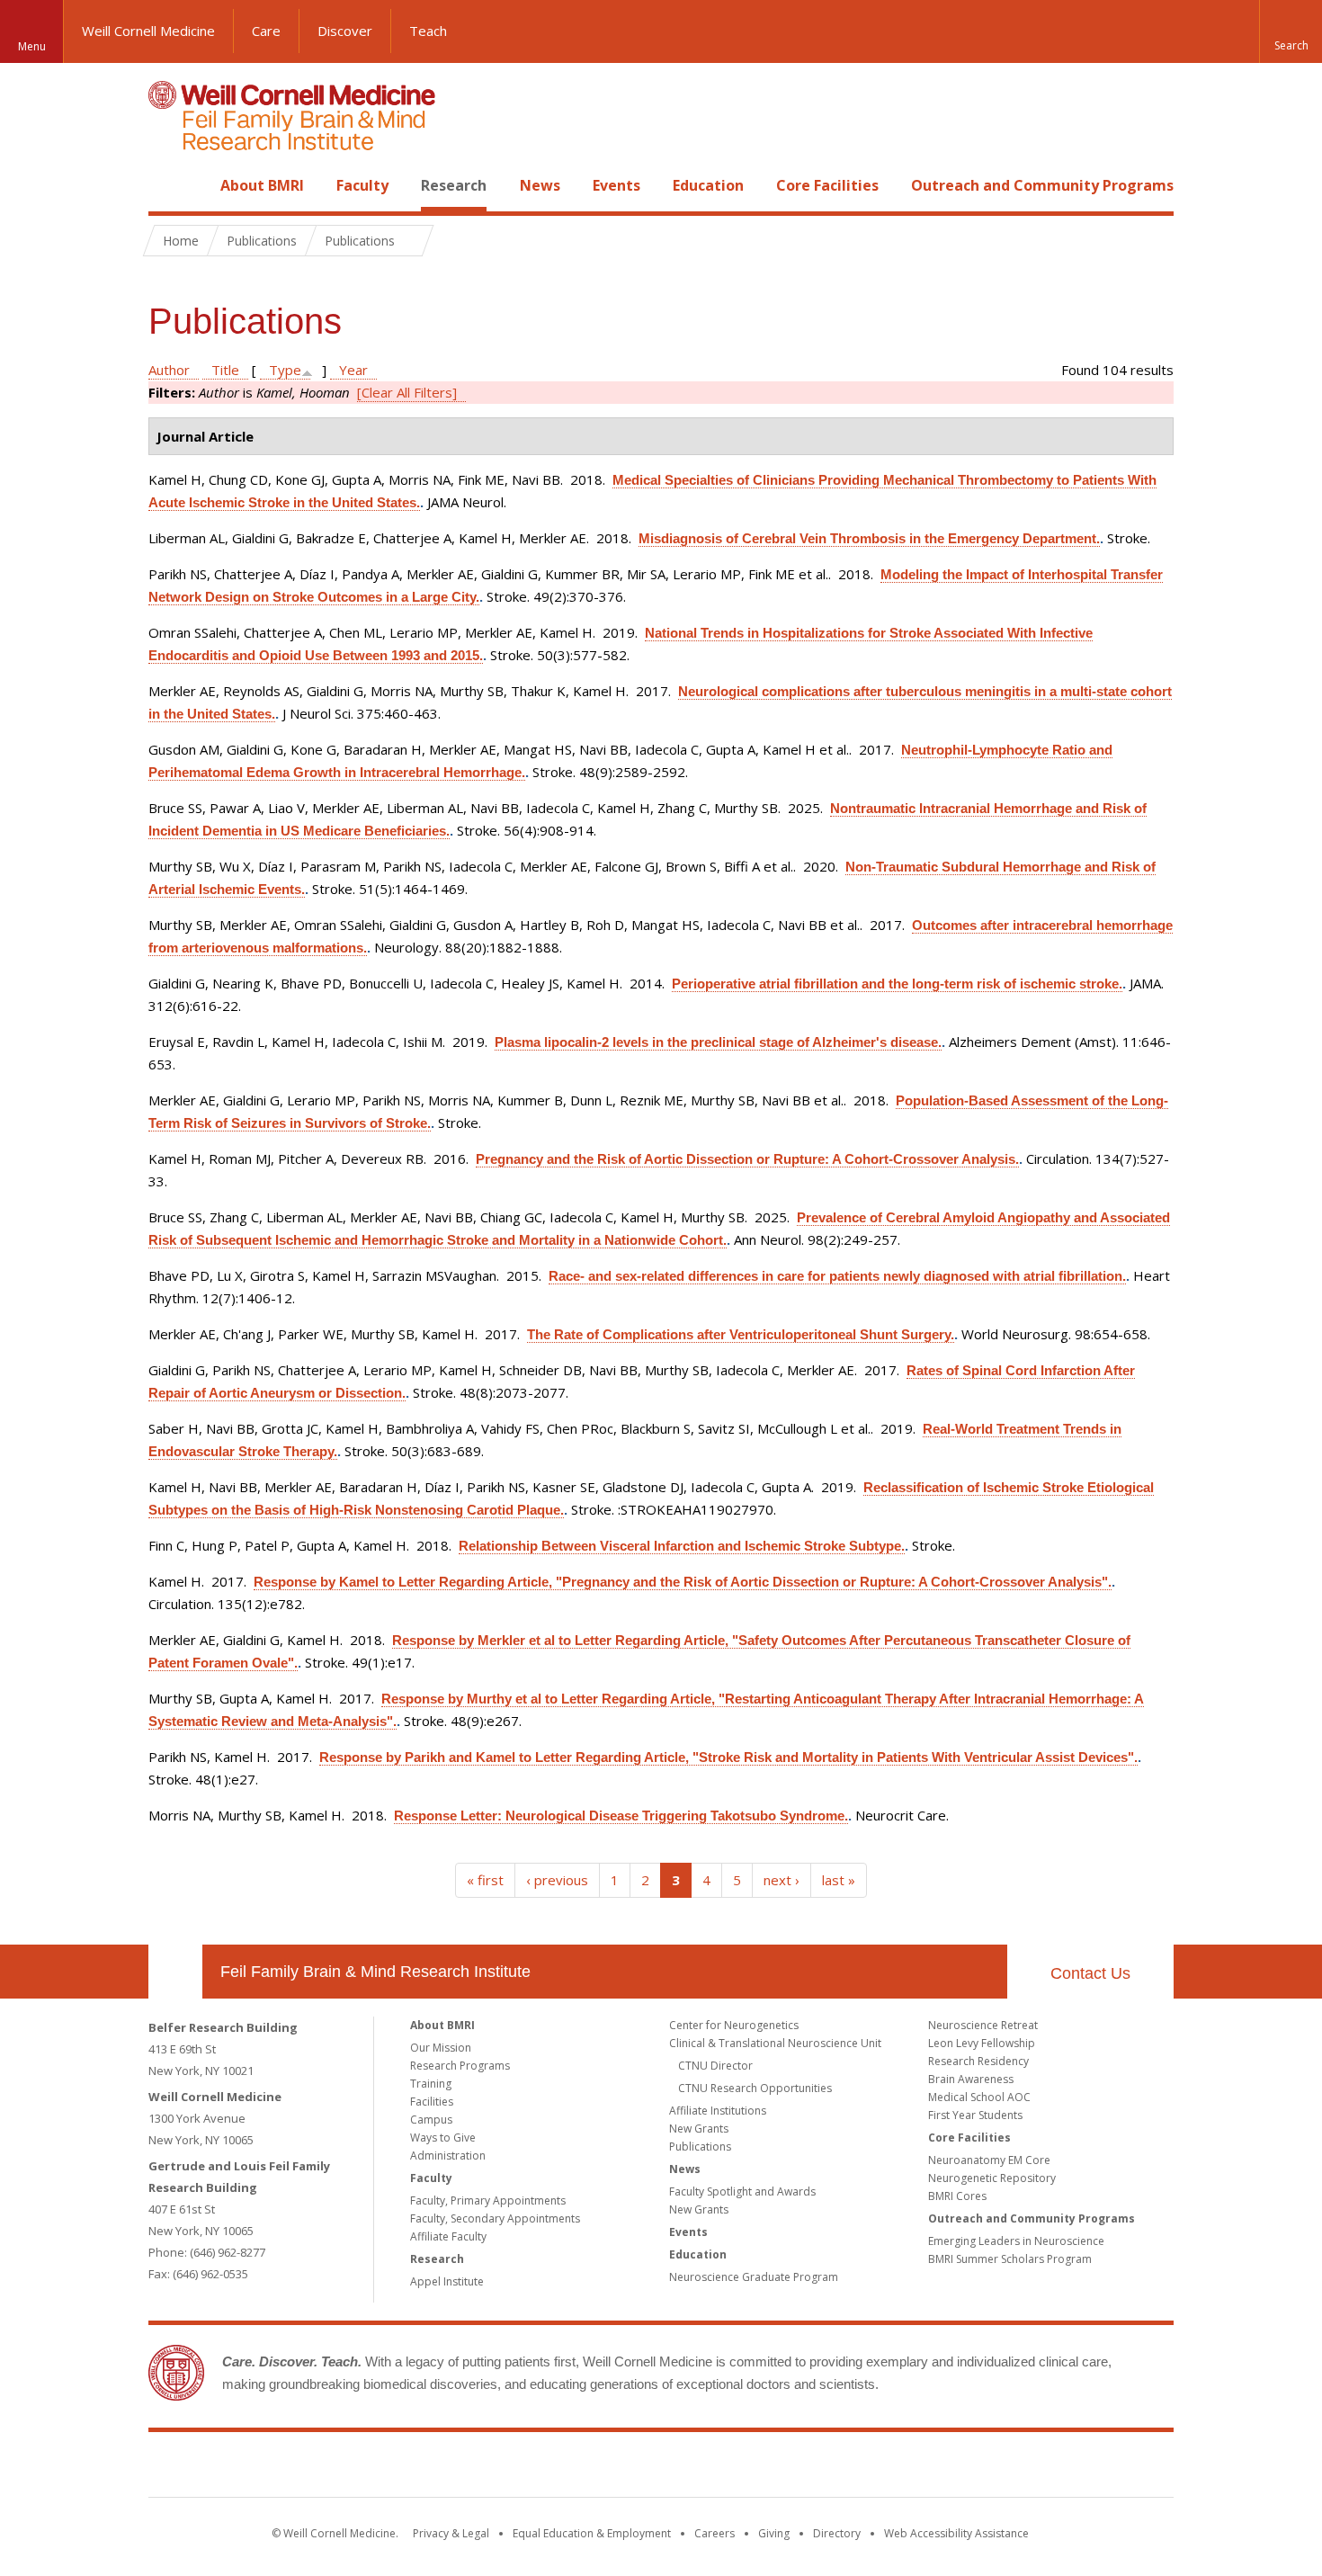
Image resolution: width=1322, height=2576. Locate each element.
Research (454, 185)
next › (782, 1880)
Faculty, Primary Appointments (488, 2200)
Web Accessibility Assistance (956, 2533)
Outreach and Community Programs (1042, 185)
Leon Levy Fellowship (982, 2043)
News (540, 185)
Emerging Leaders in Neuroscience (1016, 2241)
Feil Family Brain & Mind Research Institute (375, 1972)
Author (169, 370)
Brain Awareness (971, 2079)
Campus (431, 2120)
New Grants (699, 2129)
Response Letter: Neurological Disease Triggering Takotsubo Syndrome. (621, 1816)
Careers (715, 2533)
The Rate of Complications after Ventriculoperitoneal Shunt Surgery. (741, 1334)
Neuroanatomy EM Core (989, 2160)
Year (353, 370)
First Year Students (975, 2115)
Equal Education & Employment (592, 2533)
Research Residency (978, 2061)
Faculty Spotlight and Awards (742, 2191)
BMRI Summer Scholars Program (1010, 2259)
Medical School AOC (979, 2097)
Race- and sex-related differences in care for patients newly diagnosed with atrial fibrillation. (837, 1276)
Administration (448, 2156)
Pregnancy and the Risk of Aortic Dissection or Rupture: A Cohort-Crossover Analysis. (747, 1159)
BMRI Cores (957, 2196)
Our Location (175, 1972)
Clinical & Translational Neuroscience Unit (775, 2043)
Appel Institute (447, 2281)
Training (431, 2084)
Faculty (362, 185)
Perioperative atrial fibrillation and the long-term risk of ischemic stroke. (897, 984)
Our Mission (441, 2048)
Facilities (432, 2102)
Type (285, 370)
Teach (428, 31)
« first (485, 1880)
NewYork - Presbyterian (812, 2468)
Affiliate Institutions (718, 2111)
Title (225, 370)
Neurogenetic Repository (992, 2178)
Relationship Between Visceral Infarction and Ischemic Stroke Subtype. (682, 1546)
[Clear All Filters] (407, 392)
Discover (345, 31)
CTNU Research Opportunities (755, 2088)
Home (168, 185)
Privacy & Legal (451, 2533)
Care (266, 31)
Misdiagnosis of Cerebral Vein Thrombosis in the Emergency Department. (869, 538)
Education (708, 185)
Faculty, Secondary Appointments (495, 2218)
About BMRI (262, 185)
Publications (700, 2147)
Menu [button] (32, 46)
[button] (1291, 31)
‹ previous (557, 1880)
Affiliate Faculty (448, 2236)
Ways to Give (443, 2138)
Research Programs (460, 2066)
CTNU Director (715, 2066)
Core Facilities (827, 185)
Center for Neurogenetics (734, 2025)
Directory (837, 2533)
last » (839, 1880)
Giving (774, 2533)
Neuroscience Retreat (983, 2025)
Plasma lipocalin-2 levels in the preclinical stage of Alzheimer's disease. (718, 1042)
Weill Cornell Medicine (148, 31)
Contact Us (1090, 1973)
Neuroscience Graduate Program (754, 2277)
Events (616, 185)
